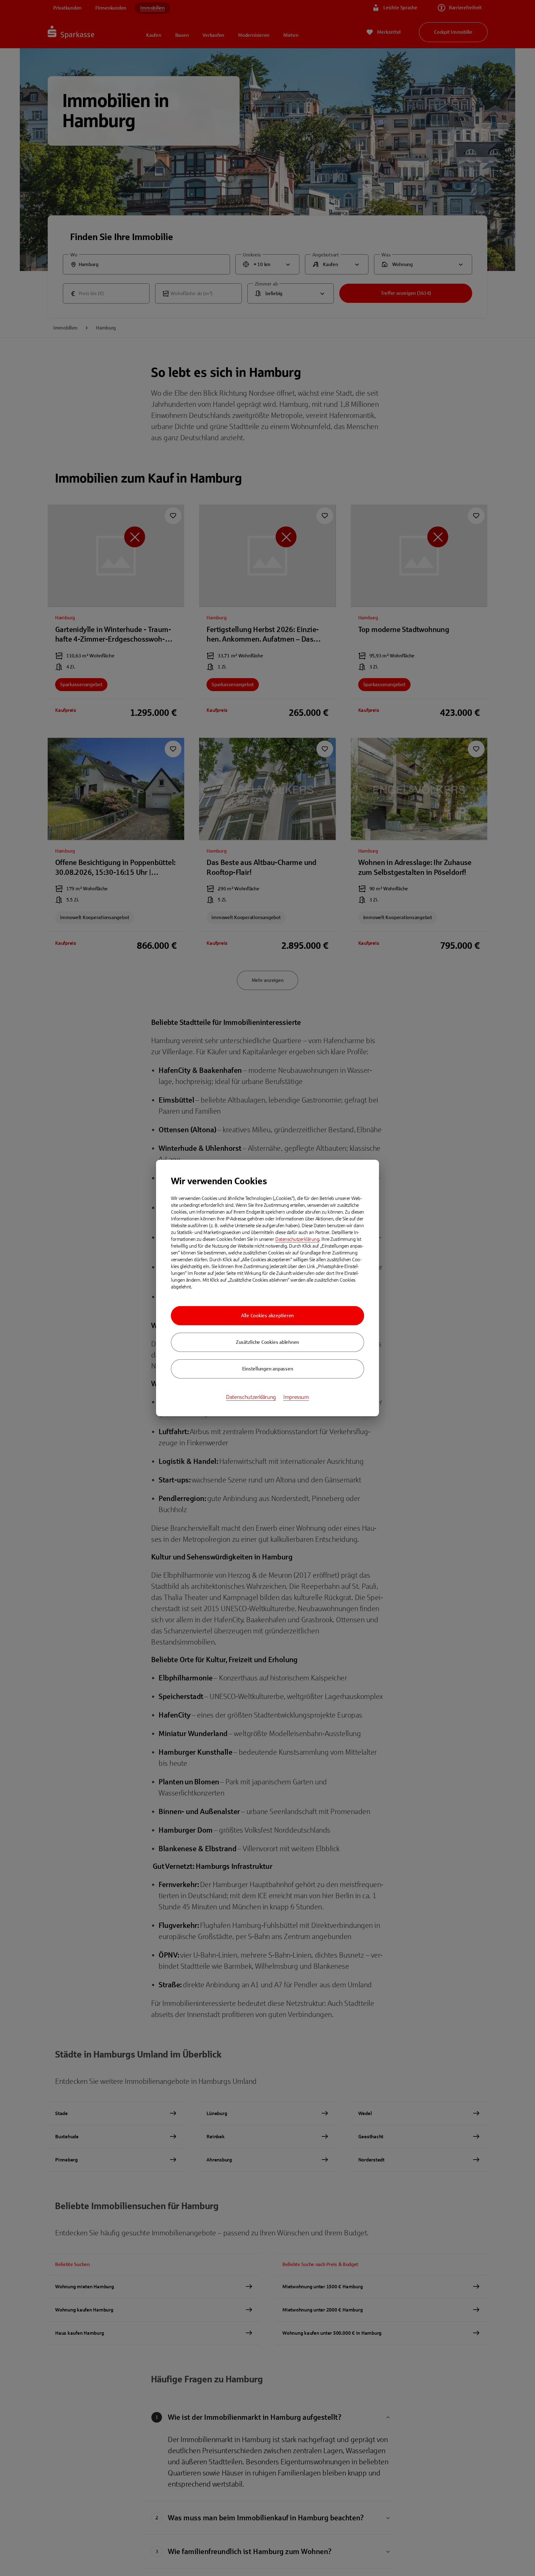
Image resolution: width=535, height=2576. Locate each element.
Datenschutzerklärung (297, 1239)
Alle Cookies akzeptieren (267, 1316)
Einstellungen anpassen (268, 1369)
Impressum (296, 1397)
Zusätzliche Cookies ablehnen (267, 1342)
